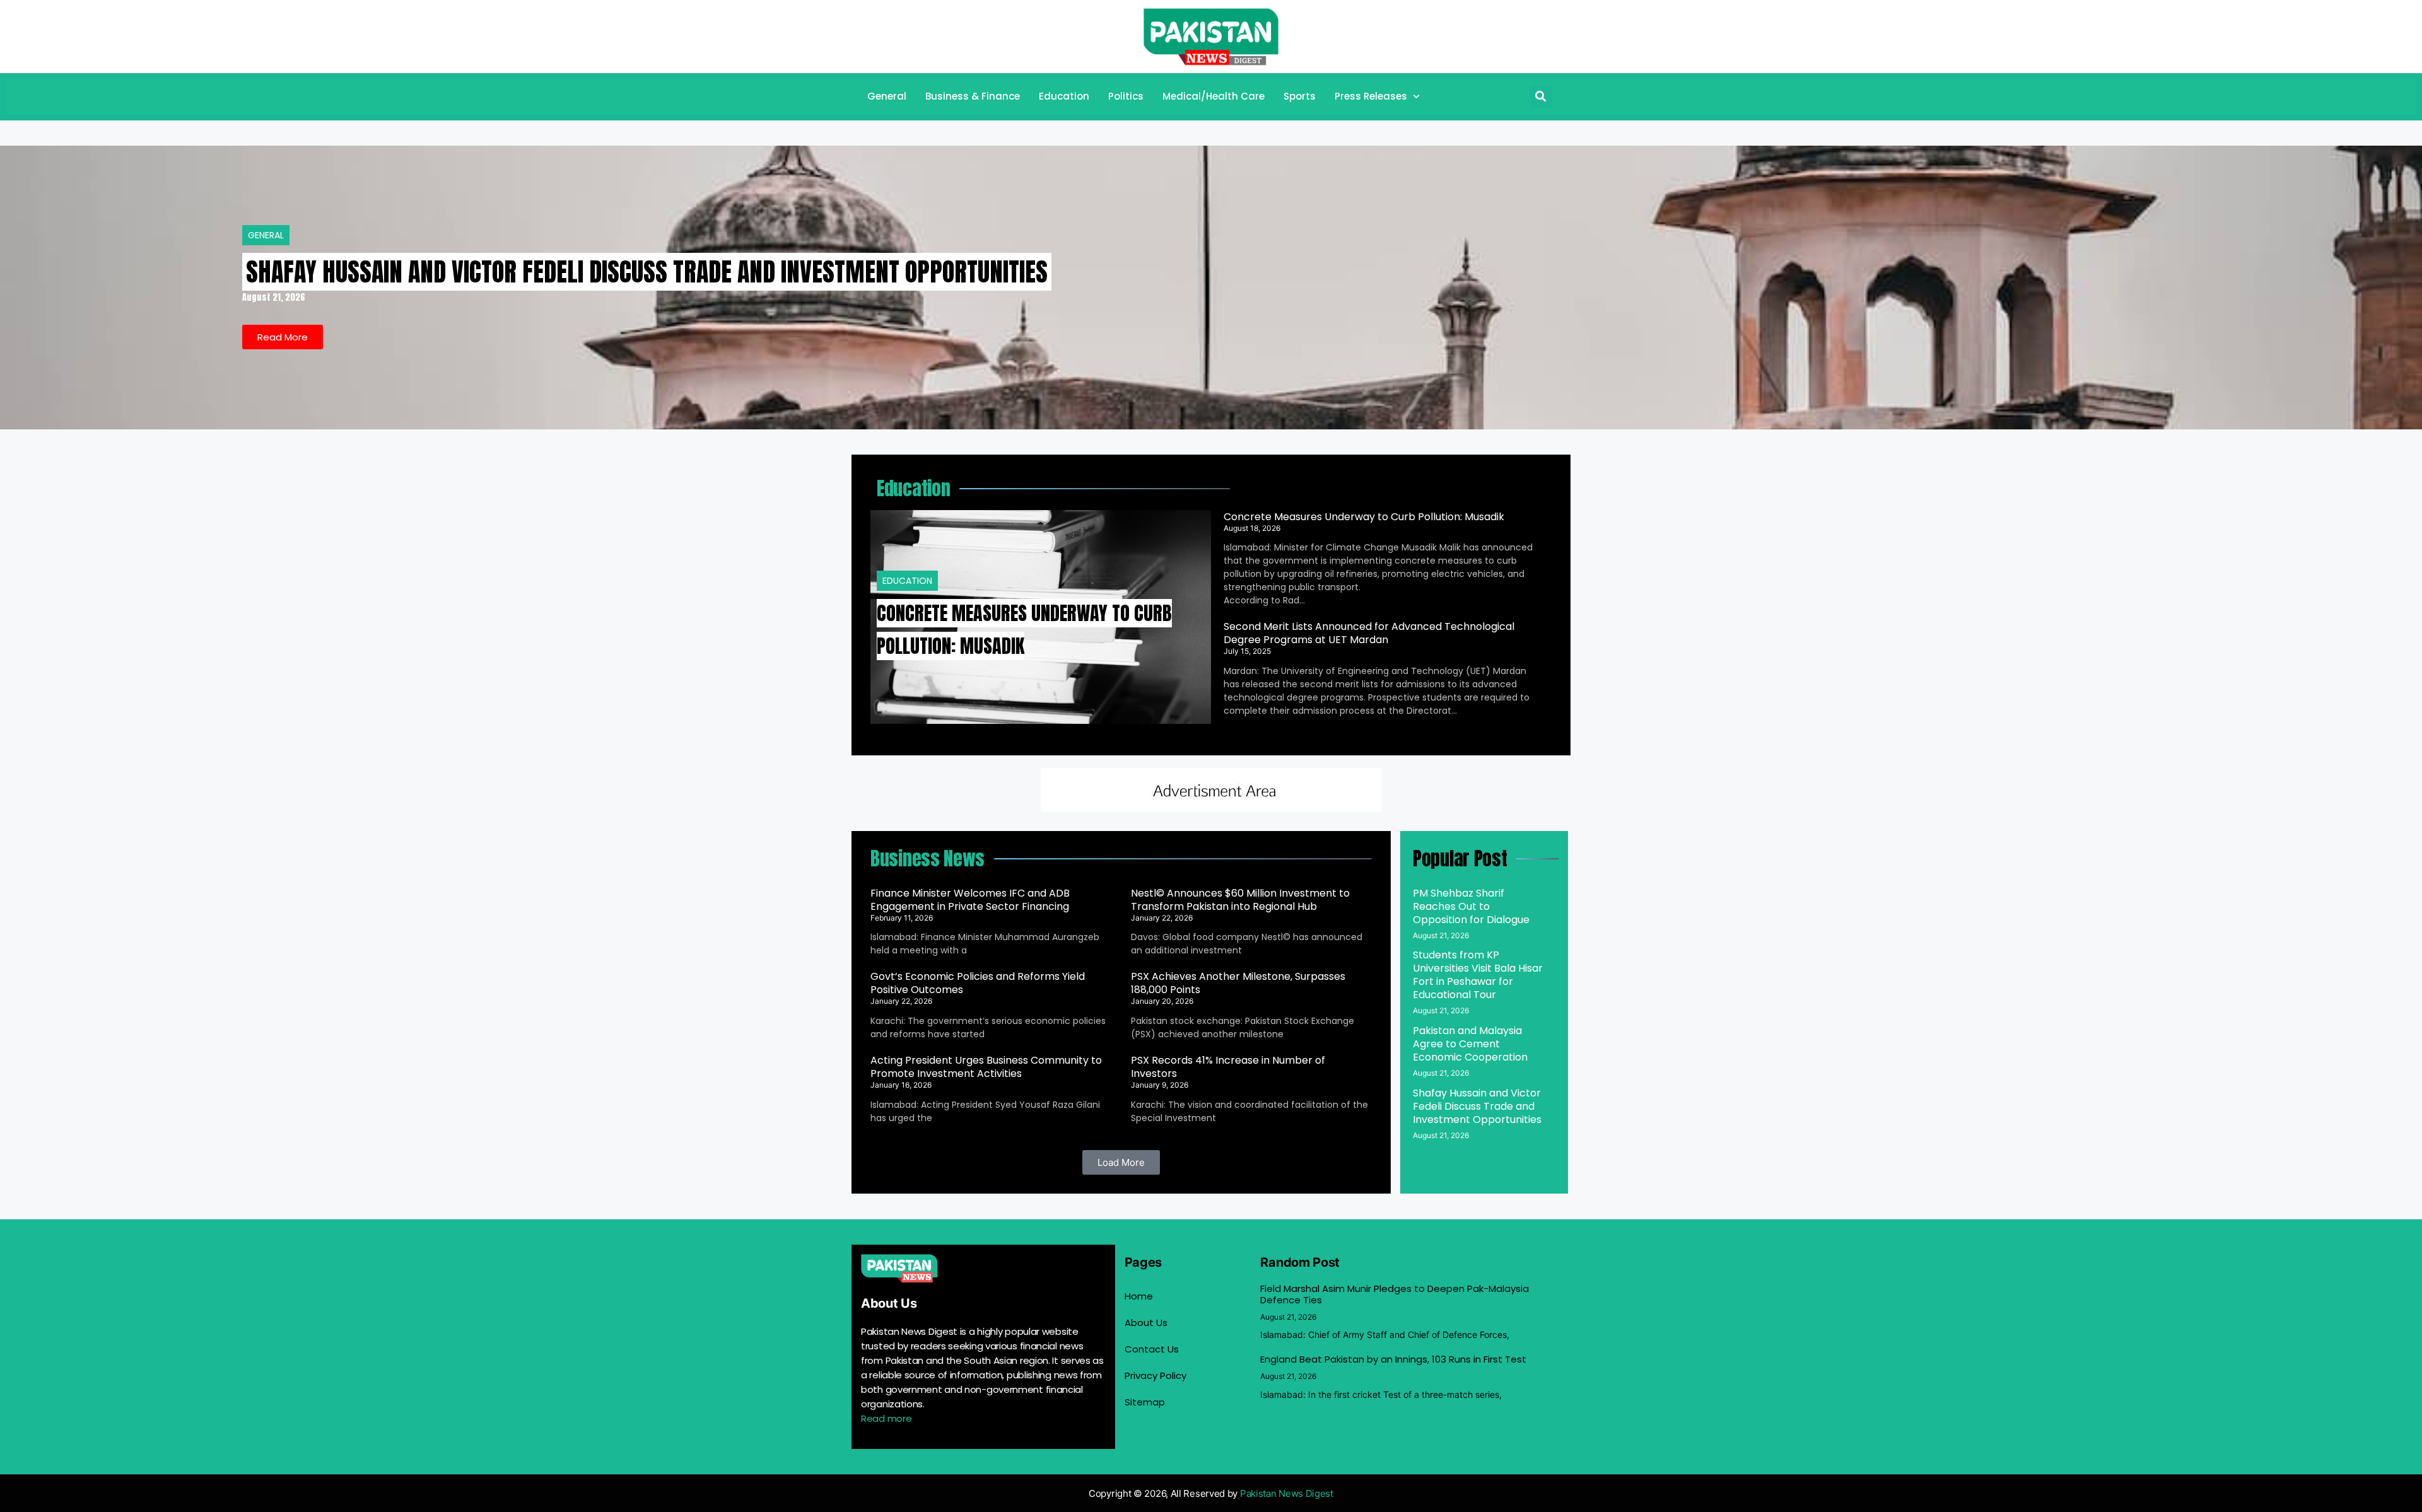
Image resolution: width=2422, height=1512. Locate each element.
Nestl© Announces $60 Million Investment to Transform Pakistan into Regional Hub (1240, 900)
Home (1139, 1296)
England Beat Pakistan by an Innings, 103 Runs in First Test (1393, 1359)
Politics (1126, 96)
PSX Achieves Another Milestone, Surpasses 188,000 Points (1238, 983)
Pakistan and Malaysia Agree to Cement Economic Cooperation (1470, 1044)
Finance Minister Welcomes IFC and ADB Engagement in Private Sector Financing (970, 900)
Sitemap (1145, 1402)
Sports (1300, 96)
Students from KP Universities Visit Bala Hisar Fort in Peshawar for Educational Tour (1478, 975)
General (887, 96)
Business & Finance (973, 96)
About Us (1146, 1323)
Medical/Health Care (1214, 96)
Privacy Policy (1155, 1375)
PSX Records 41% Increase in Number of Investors (1228, 1067)
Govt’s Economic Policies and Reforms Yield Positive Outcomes (978, 983)
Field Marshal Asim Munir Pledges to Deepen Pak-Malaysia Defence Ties (1395, 1294)
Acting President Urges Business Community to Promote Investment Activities (986, 1067)
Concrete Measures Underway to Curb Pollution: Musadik (1364, 517)
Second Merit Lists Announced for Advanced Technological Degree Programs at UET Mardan (1369, 633)
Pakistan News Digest (1287, 1493)
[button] (1541, 97)
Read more (886, 1418)
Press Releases (1371, 96)
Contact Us (1152, 1349)
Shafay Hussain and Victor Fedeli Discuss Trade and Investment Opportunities (647, 272)
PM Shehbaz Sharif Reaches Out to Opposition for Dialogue (1471, 906)
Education (1064, 96)
